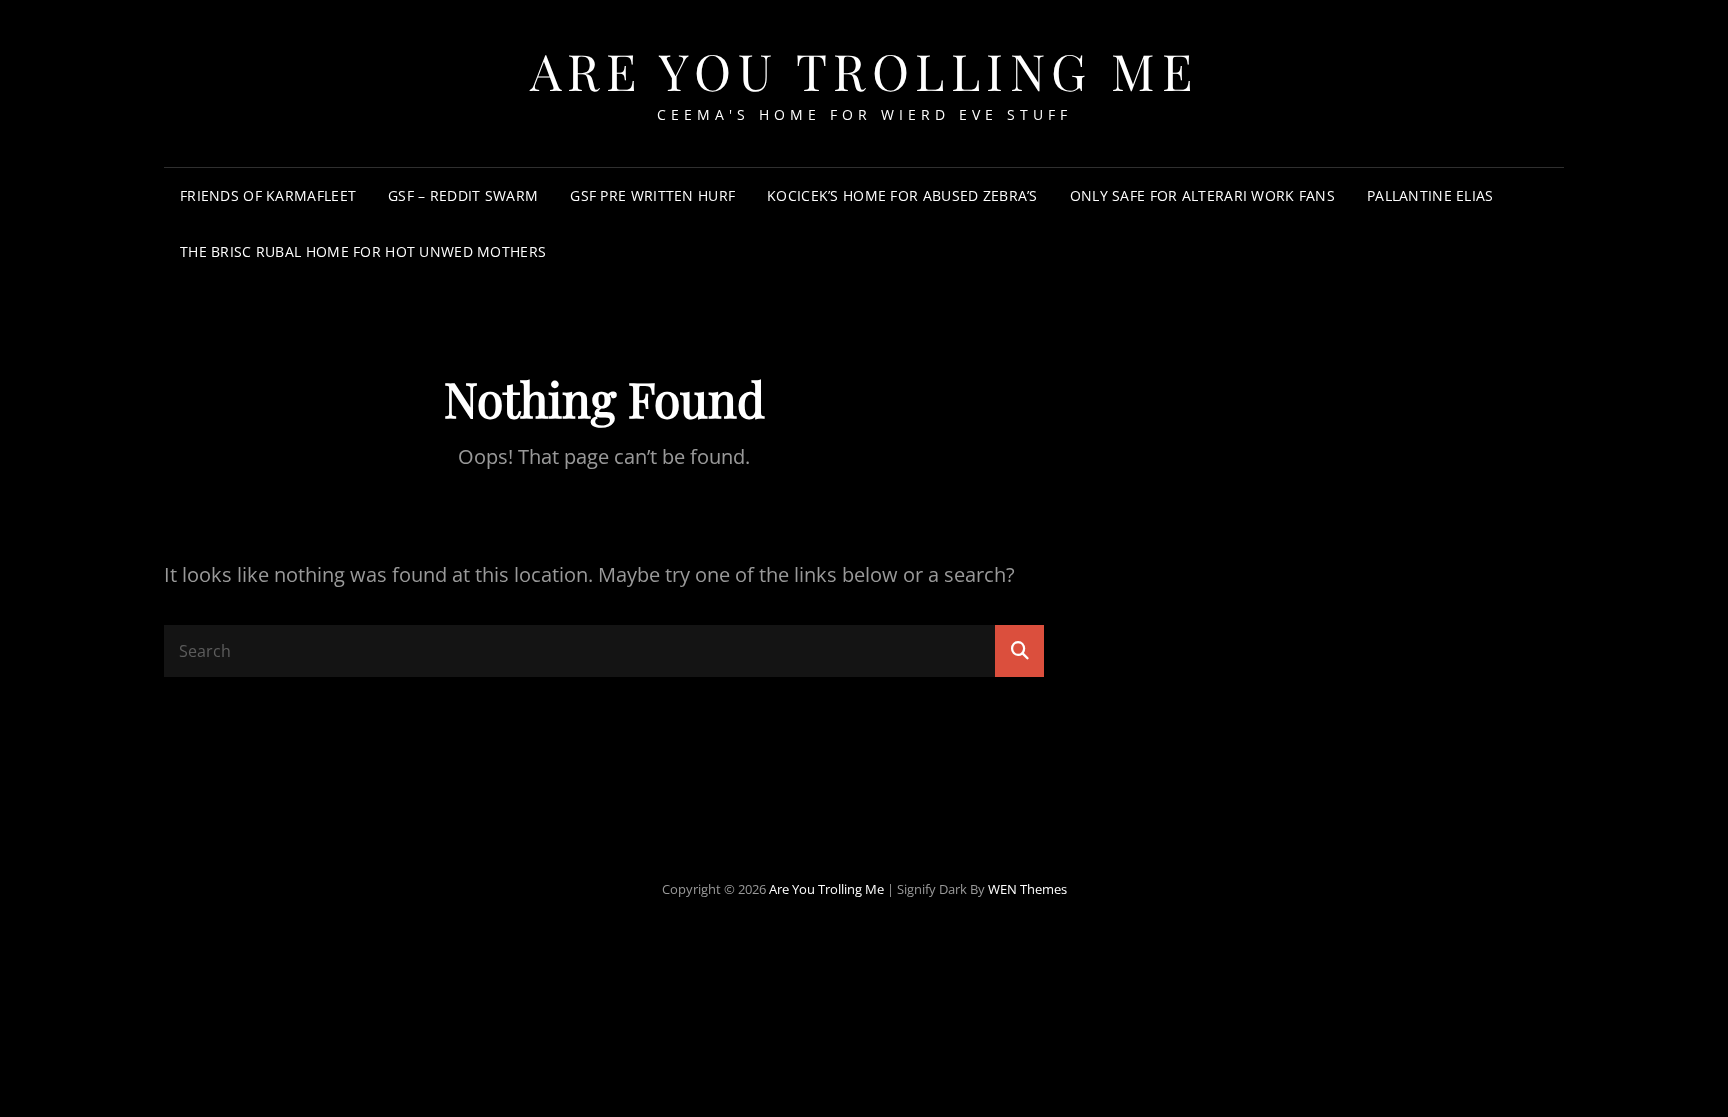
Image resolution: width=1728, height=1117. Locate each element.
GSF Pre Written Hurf (652, 195)
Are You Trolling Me (864, 70)
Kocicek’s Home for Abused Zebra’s (902, 195)
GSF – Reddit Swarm (463, 195)
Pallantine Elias (1430, 195)
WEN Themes (1027, 889)
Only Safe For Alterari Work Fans (1202, 195)
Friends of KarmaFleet (268, 195)
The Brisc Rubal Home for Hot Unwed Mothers (363, 251)
